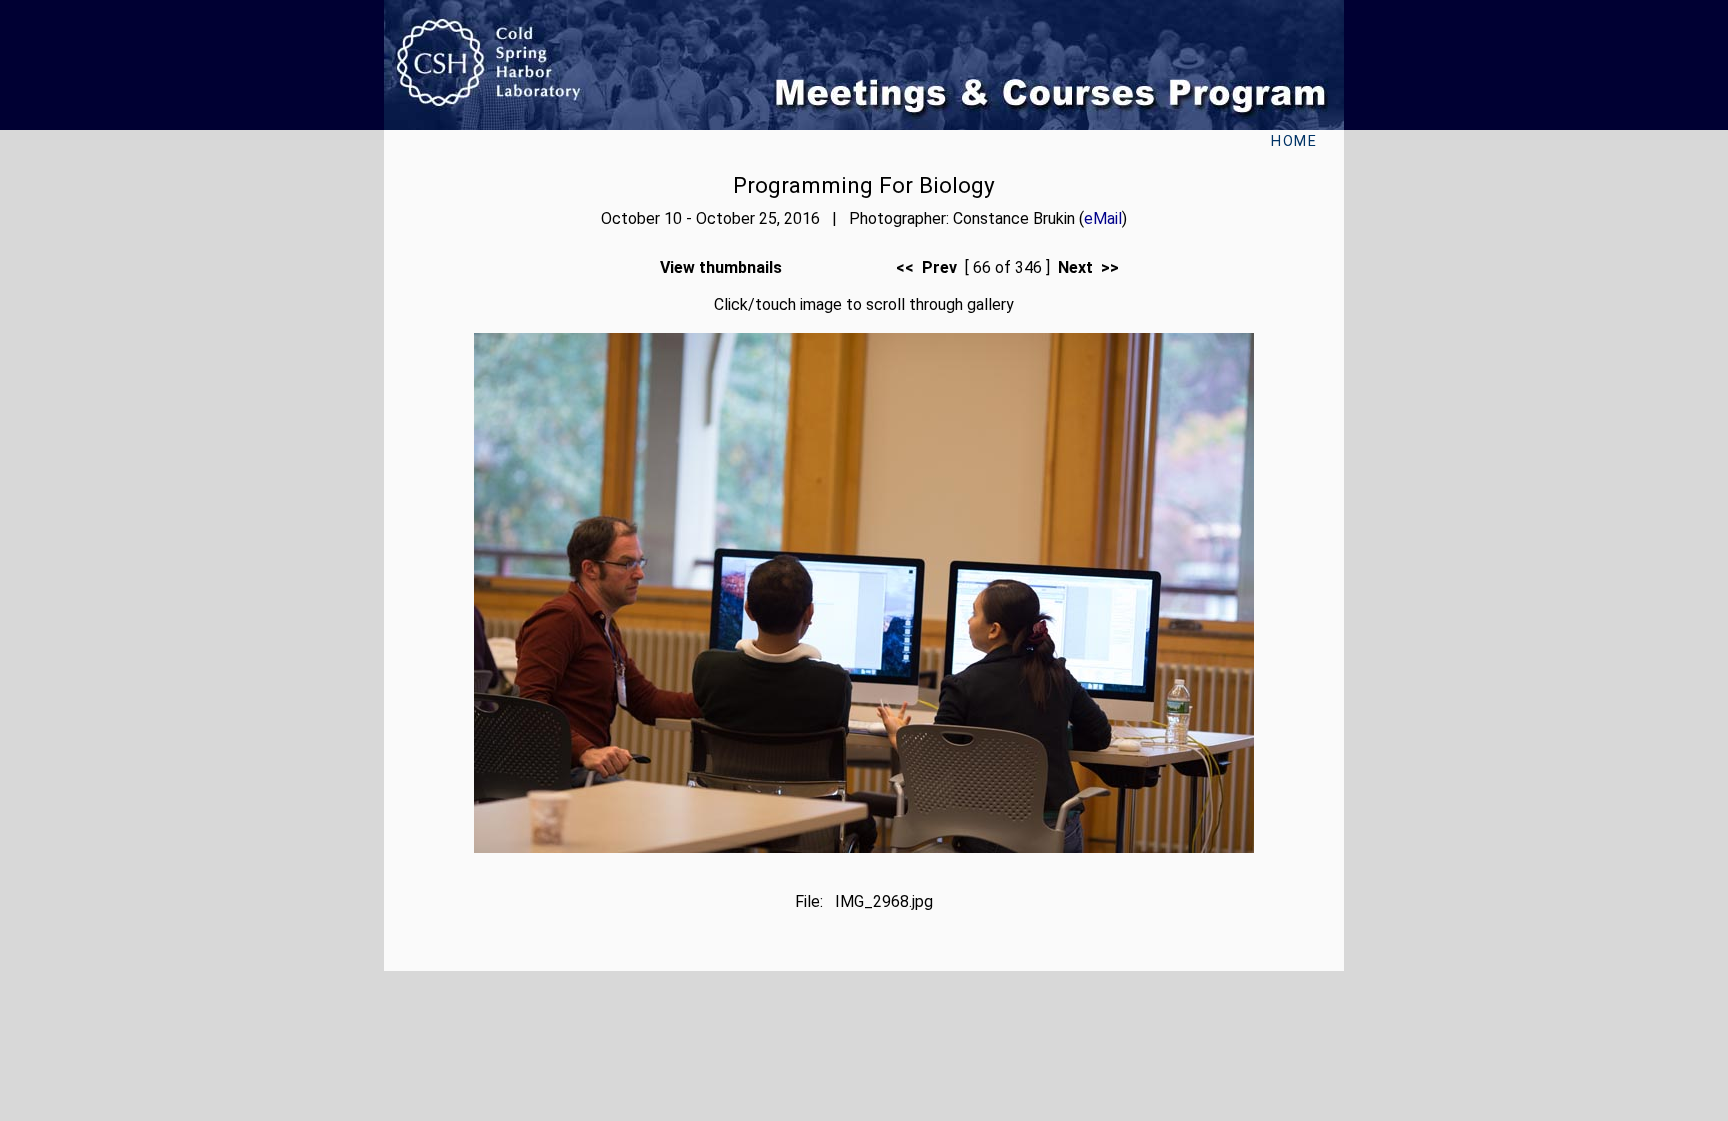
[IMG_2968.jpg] (864, 847)
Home (1294, 141)
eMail (1103, 218)
